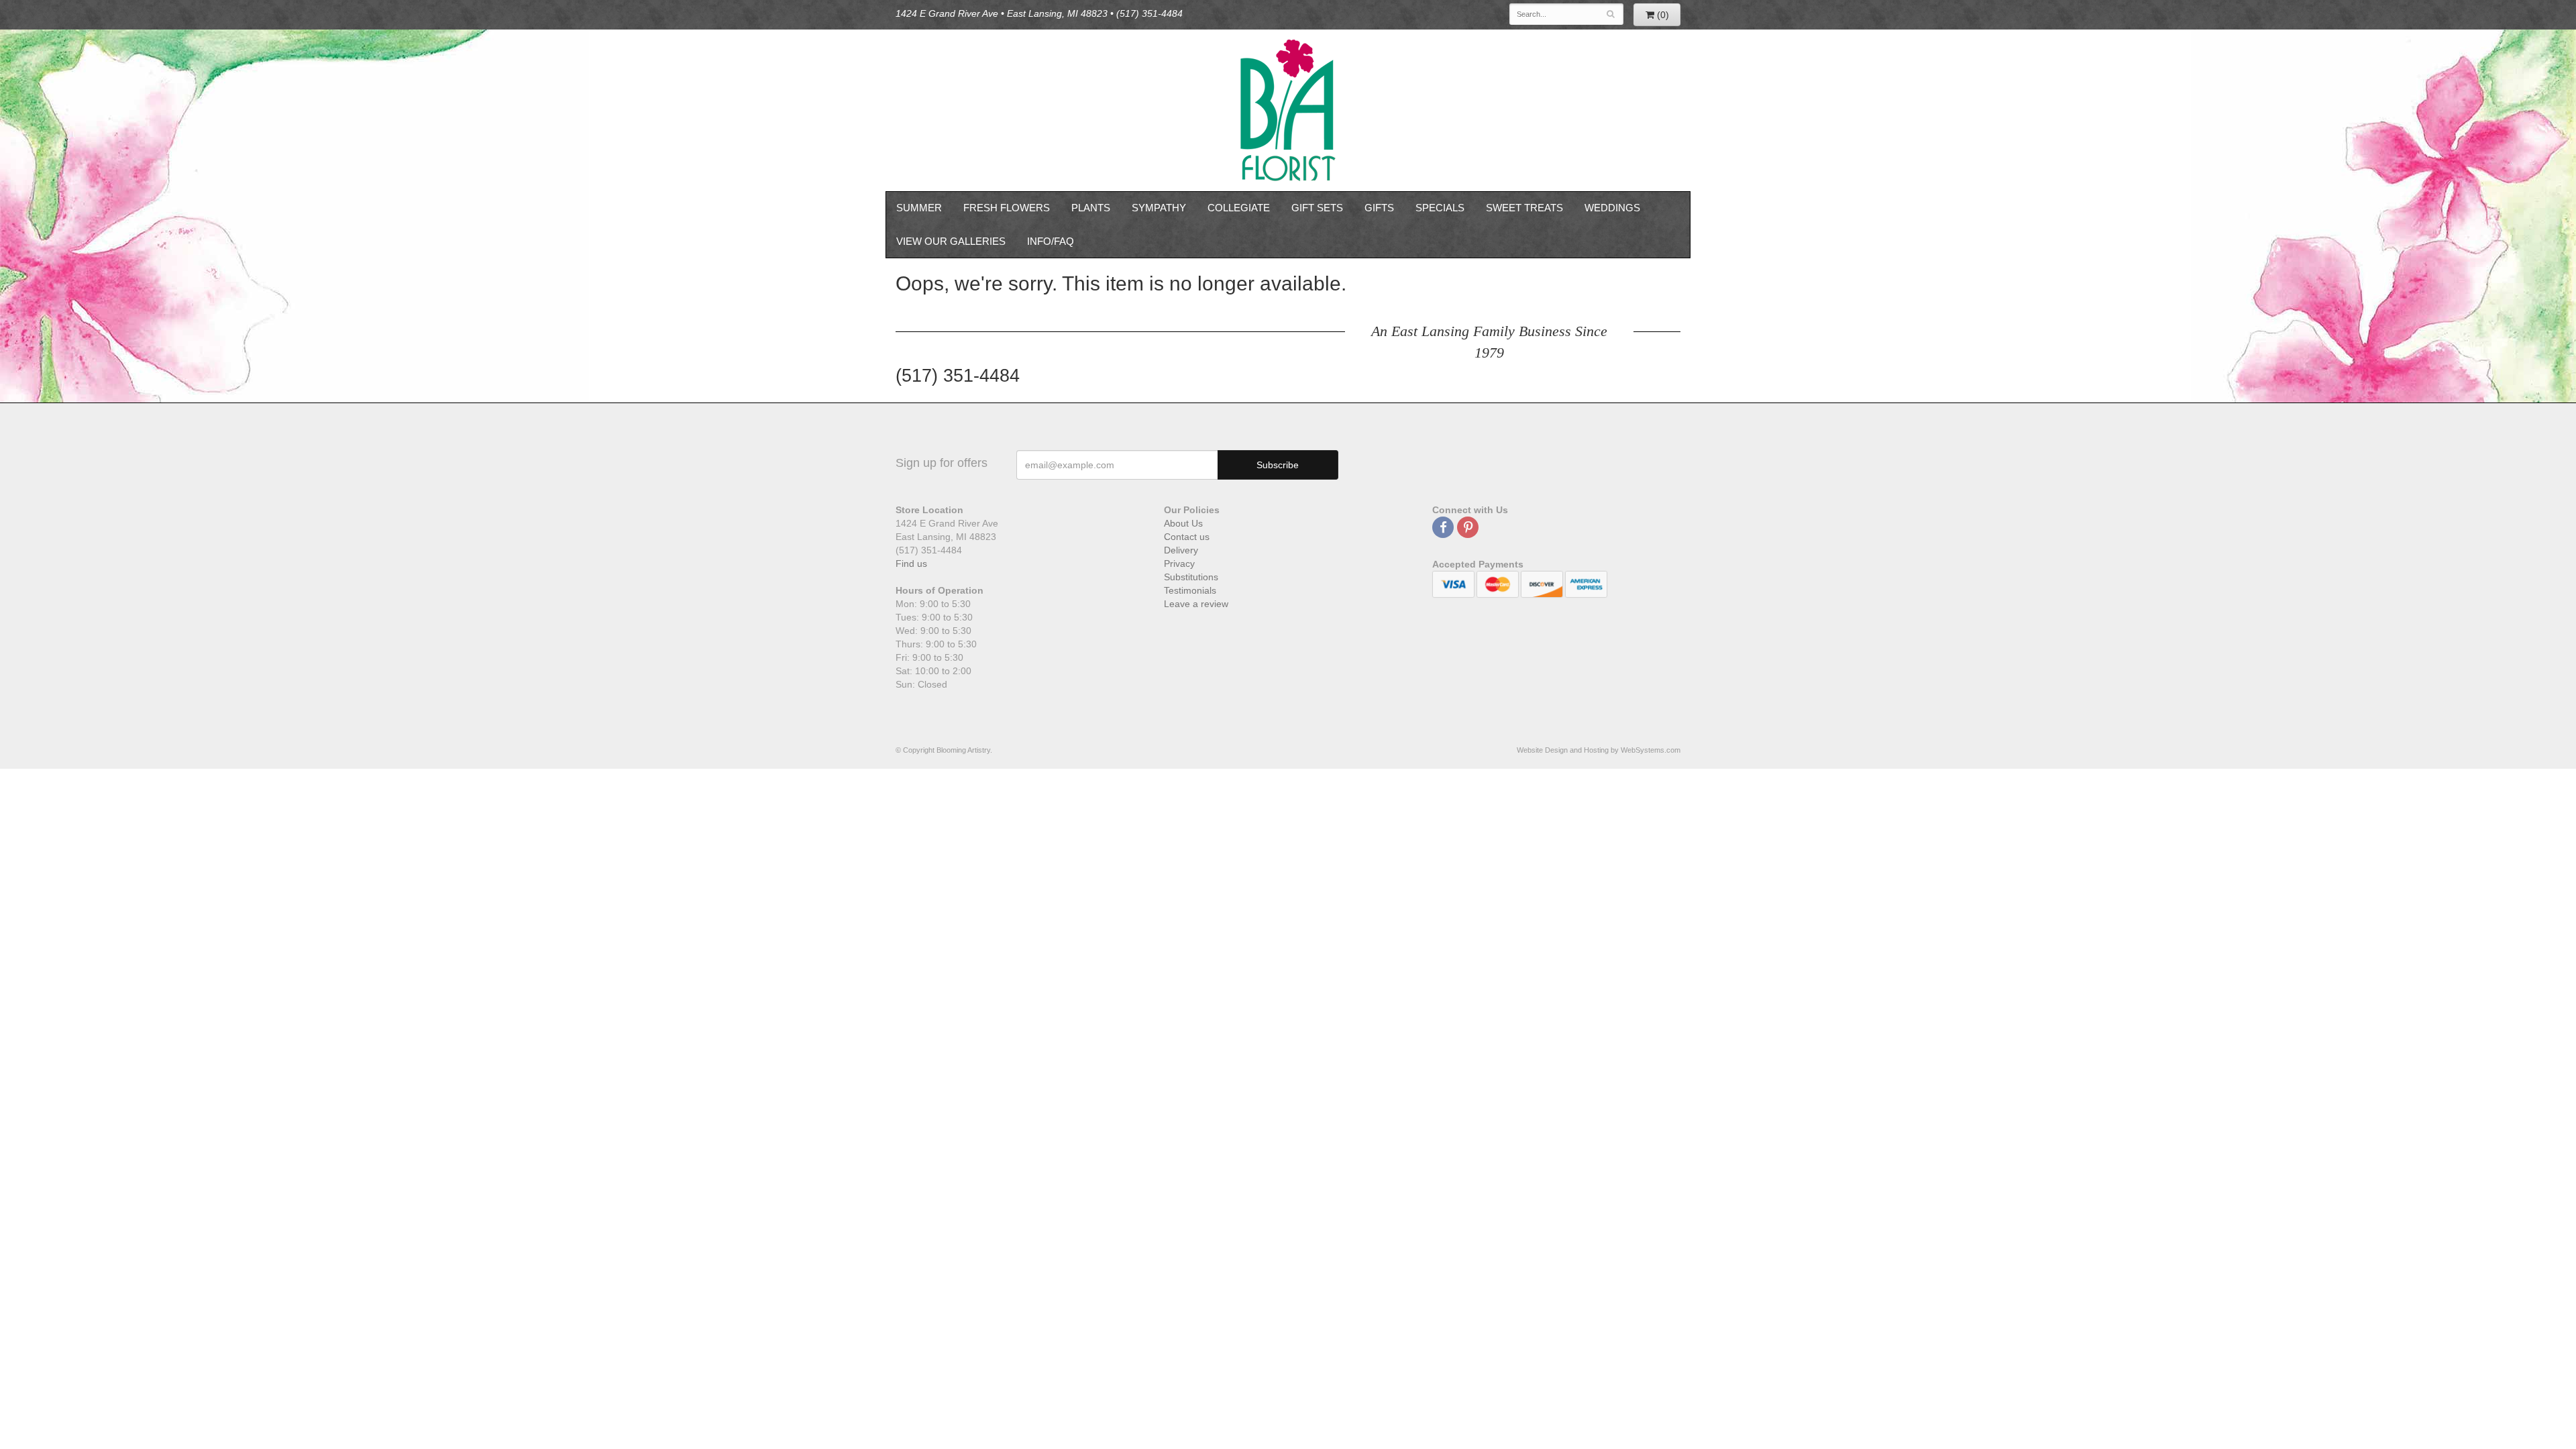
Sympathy (1159, 208)
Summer (919, 208)
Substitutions (1191, 577)
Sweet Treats (1524, 208)
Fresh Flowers (1007, 208)
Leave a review (1196, 604)
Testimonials (1190, 590)
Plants (1091, 208)
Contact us (1187, 537)
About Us (1183, 523)
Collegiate (1239, 208)
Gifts (1379, 208)
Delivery (1181, 550)
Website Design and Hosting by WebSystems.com (1599, 750)
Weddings (1612, 208)
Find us (911, 563)
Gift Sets (1317, 208)
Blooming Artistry (1288, 110)
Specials (1440, 208)
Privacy (1179, 563)
